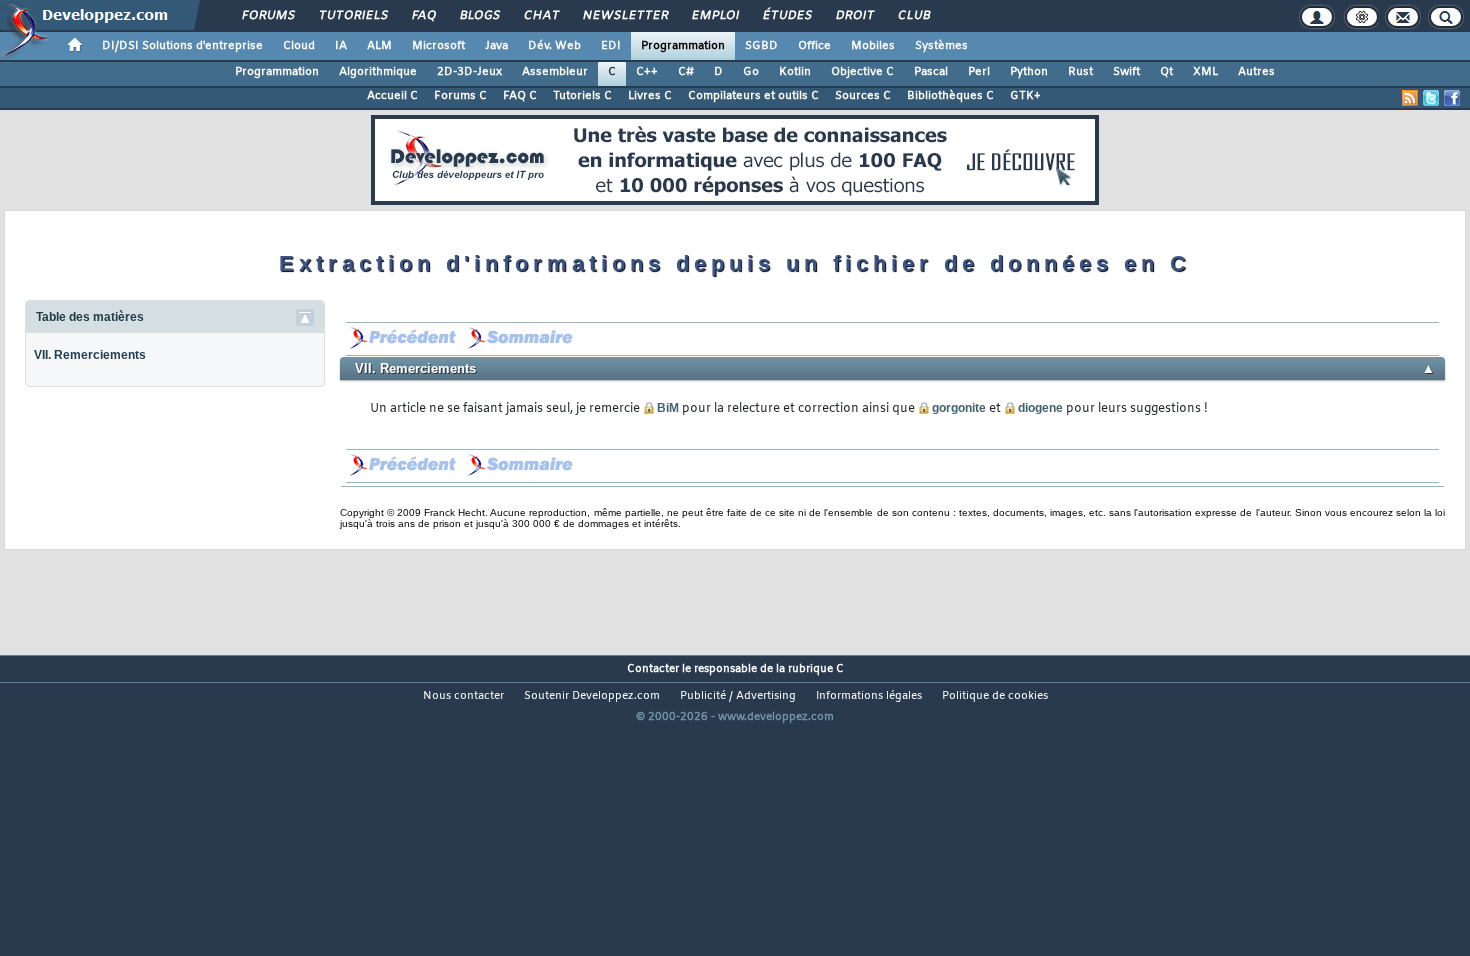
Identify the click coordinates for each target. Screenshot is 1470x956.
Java (496, 46)
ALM (379, 46)
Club (913, 16)
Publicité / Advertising (738, 696)
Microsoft (438, 46)
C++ (647, 72)
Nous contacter (463, 696)
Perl (979, 72)
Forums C (460, 96)
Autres (1256, 72)
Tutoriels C (582, 96)
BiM (668, 408)
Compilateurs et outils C (753, 96)
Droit (854, 16)
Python (1029, 72)
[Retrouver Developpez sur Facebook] (1452, 98)
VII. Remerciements (90, 355)
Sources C (863, 96)
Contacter (653, 669)
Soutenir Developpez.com (592, 696)
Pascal (931, 72)
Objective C (862, 72)
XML (1205, 72)
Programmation (683, 46)
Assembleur (555, 72)
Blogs (479, 16)
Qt (1166, 72)
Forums (267, 16)
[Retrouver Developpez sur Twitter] (1431, 98)
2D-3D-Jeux (469, 72)
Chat (540, 16)
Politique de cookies (995, 696)
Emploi (714, 16)
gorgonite (959, 408)
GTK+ (1025, 96)
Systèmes (941, 46)
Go (751, 72)
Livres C (650, 96)
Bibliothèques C (950, 96)
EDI (611, 46)
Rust (1080, 72)
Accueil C (392, 96)
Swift (1126, 72)
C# (686, 72)
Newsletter (624, 16)
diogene (1040, 408)
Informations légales (869, 696)
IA (341, 46)
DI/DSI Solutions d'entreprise (182, 46)
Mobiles (873, 46)
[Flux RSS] (1410, 98)
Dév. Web (554, 46)
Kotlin (795, 72)
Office (814, 46)
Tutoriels (352, 16)
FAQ (423, 16)
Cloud (299, 46)
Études (786, 16)
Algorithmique (378, 72)
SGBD (761, 46)
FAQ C (520, 96)
